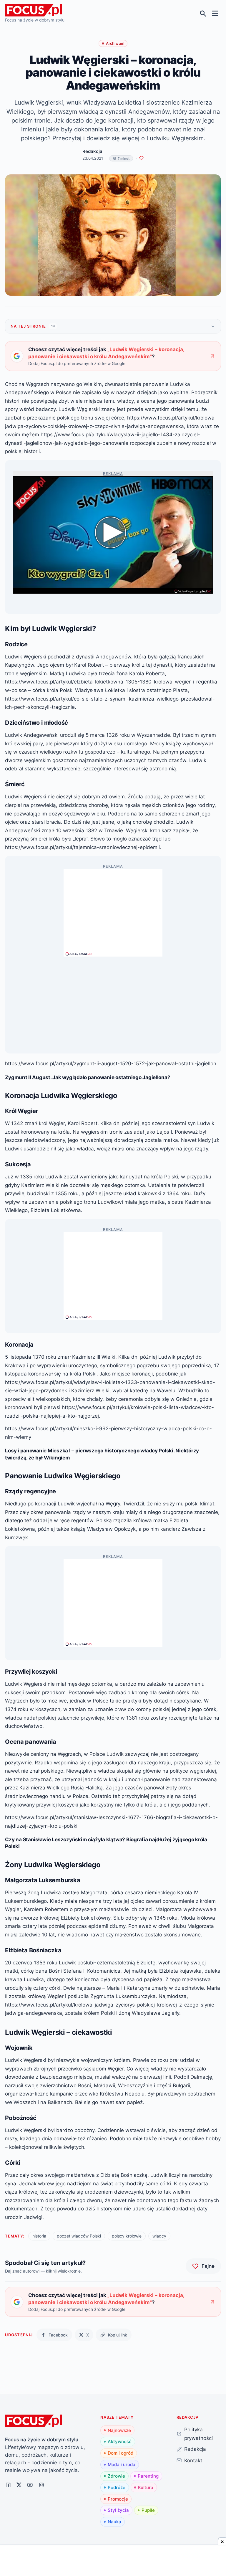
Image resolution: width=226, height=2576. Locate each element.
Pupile (148, 2510)
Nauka (114, 2522)
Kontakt (193, 2460)
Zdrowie (116, 2476)
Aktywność (120, 2442)
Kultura (146, 2487)
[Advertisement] (113, 910)
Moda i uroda (122, 2464)
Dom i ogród (121, 2453)
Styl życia (118, 2510)
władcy (159, 2236)
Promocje (118, 2499)
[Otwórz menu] (215, 13)
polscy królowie (127, 2236)
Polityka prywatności (198, 2434)
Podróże (117, 2487)
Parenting (148, 2476)
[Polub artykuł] (141, 158)
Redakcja (195, 2449)
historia (39, 2236)
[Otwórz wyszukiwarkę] (203, 13)
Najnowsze (119, 2430)
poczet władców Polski (79, 2236)
